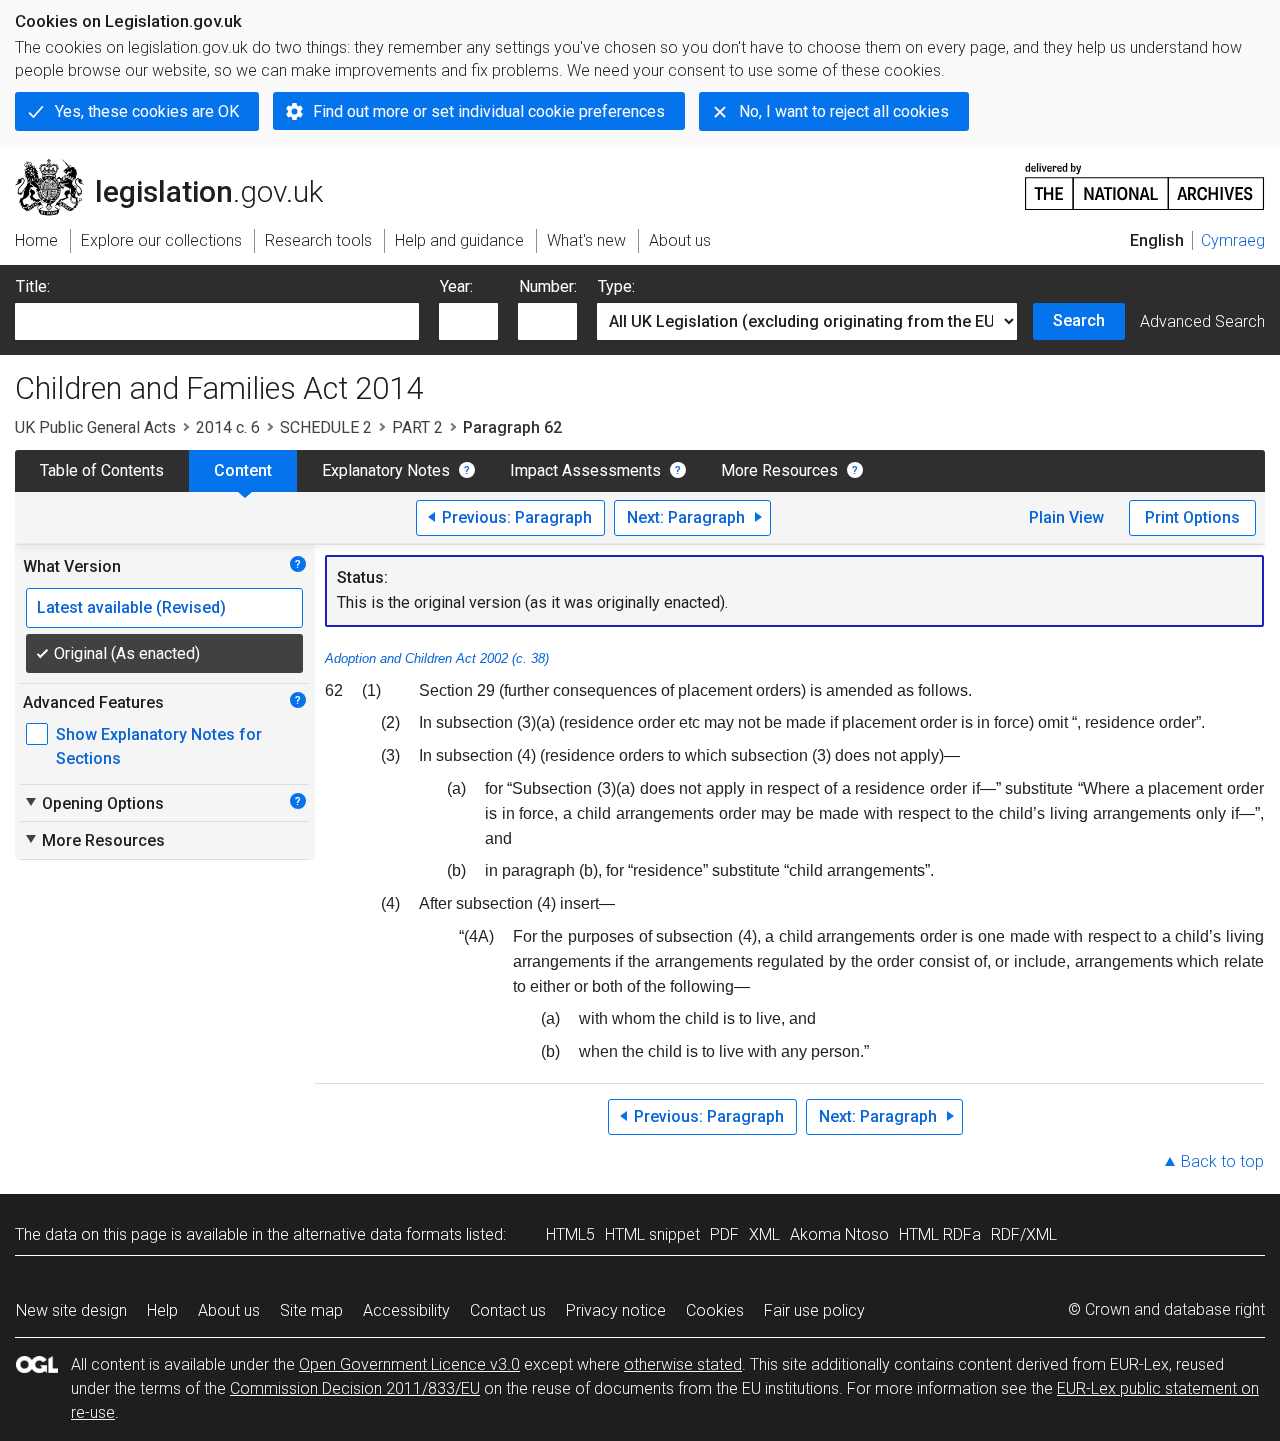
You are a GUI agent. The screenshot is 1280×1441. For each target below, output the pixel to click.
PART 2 (417, 427)
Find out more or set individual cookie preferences (489, 111)
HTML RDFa (940, 1234)
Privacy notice (616, 1310)
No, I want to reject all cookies (844, 111)
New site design (71, 1310)
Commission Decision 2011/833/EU (355, 1388)
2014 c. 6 (228, 427)
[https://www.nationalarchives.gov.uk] (1145, 178)
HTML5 (570, 1234)
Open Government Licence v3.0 (409, 1364)
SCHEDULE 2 (326, 427)
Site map (311, 1310)
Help (162, 1310)
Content (243, 470)
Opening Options (93, 803)
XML (764, 1234)
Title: (33, 286)
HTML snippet (652, 1234)
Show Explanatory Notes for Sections (159, 746)
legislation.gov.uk (180, 167)
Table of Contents (102, 470)
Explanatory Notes (386, 470)
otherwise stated (683, 1364)
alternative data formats (377, 1234)
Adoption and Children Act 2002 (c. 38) (437, 658)
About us (229, 1310)
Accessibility (406, 1310)
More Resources (779, 470)
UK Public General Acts (95, 427)
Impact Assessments (585, 470)
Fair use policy (814, 1310)
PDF (724, 1234)
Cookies (715, 1310)
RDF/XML (1024, 1234)
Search (1079, 320)
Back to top (1222, 1161)
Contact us (508, 1310)
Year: (456, 286)
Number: (548, 286)
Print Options (1192, 517)
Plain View (1066, 517)
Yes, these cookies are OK (147, 111)
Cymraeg (1233, 240)
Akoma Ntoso (839, 1234)
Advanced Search (1202, 321)
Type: (616, 286)
